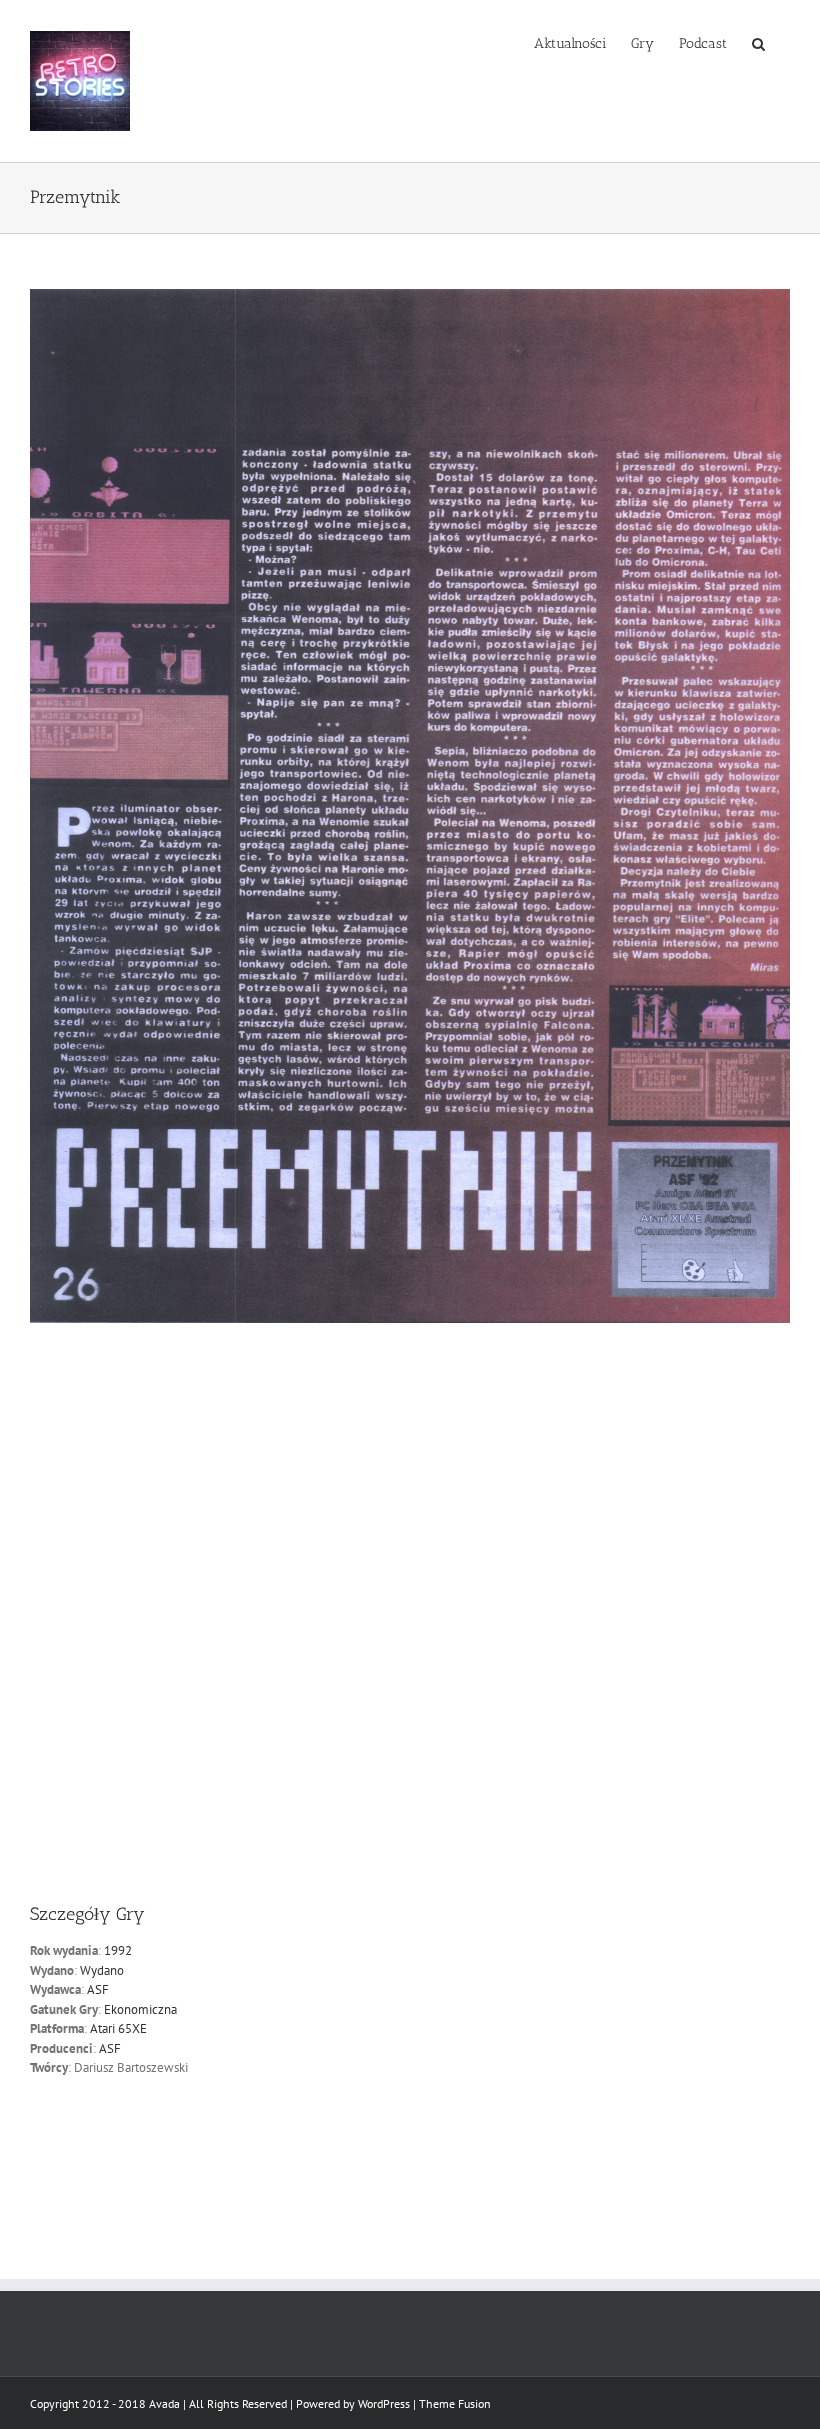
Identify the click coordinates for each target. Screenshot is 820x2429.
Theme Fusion (455, 2403)
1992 (118, 1950)
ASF (98, 1989)
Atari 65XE (118, 2028)
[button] (758, 42)
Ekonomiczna (140, 2009)
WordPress (384, 2403)
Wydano (102, 1970)
